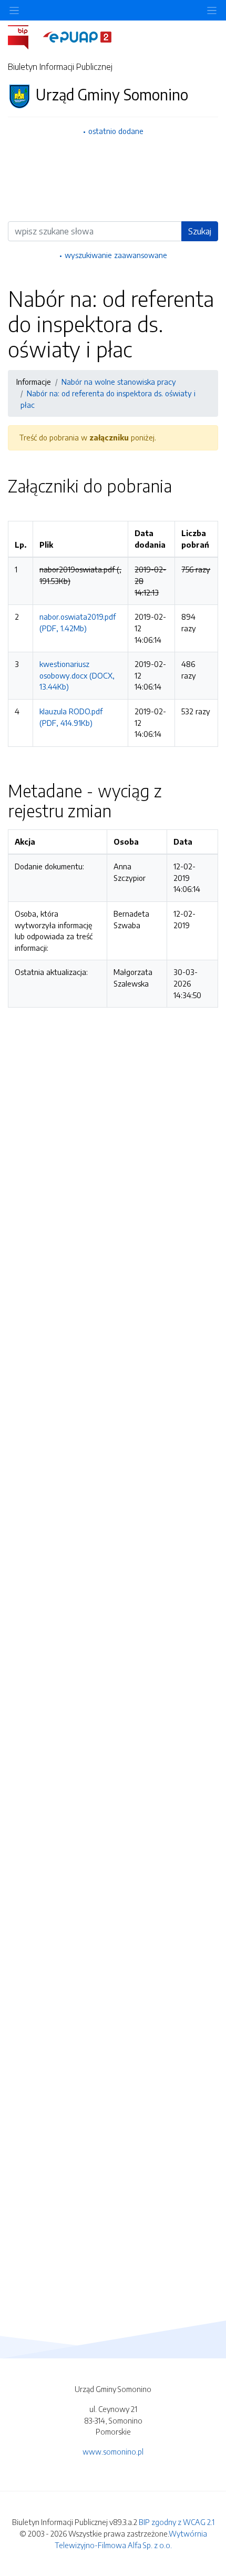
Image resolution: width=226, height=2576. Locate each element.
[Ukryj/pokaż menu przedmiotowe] (14, 10)
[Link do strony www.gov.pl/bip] (24, 36)
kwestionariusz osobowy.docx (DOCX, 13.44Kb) (77, 675)
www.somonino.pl (113, 2451)
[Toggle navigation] (212, 10)
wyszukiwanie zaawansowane (116, 255)
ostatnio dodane (116, 131)
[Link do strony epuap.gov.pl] (77, 36)
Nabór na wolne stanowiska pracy (119, 382)
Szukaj (200, 231)
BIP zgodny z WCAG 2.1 (177, 2522)
